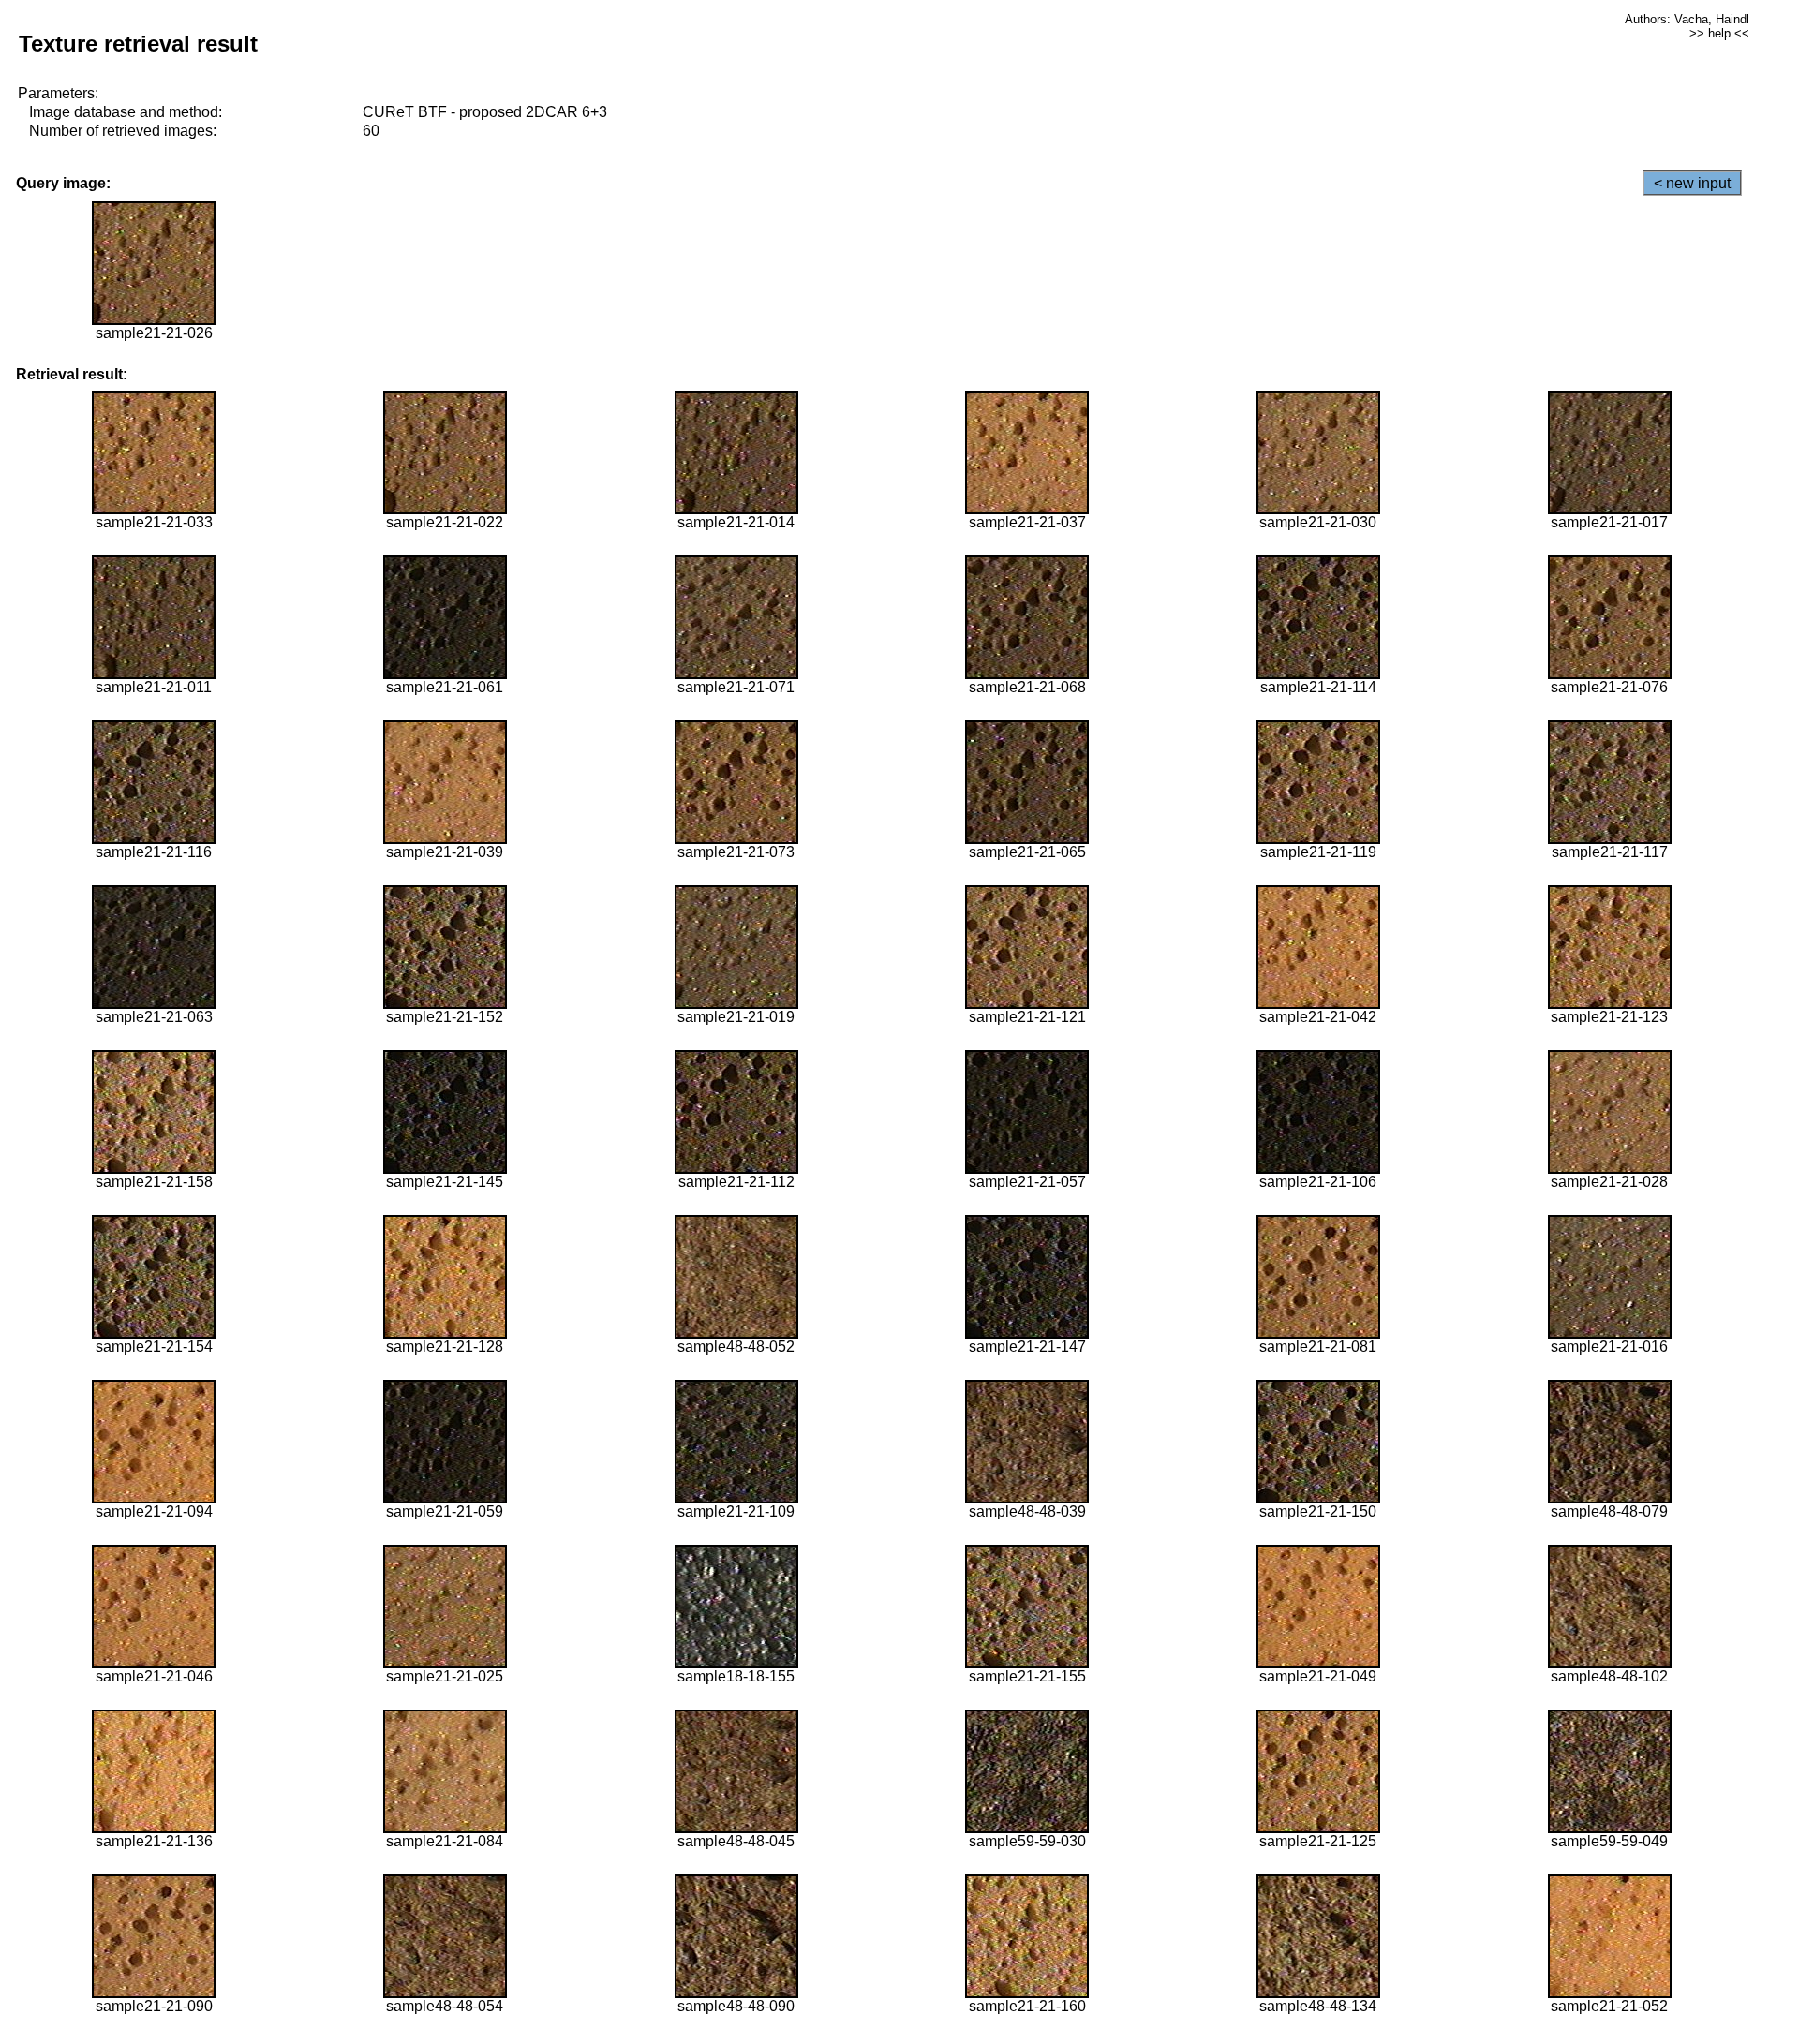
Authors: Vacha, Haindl (1687, 19)
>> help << (1719, 33)
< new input (1692, 183)
